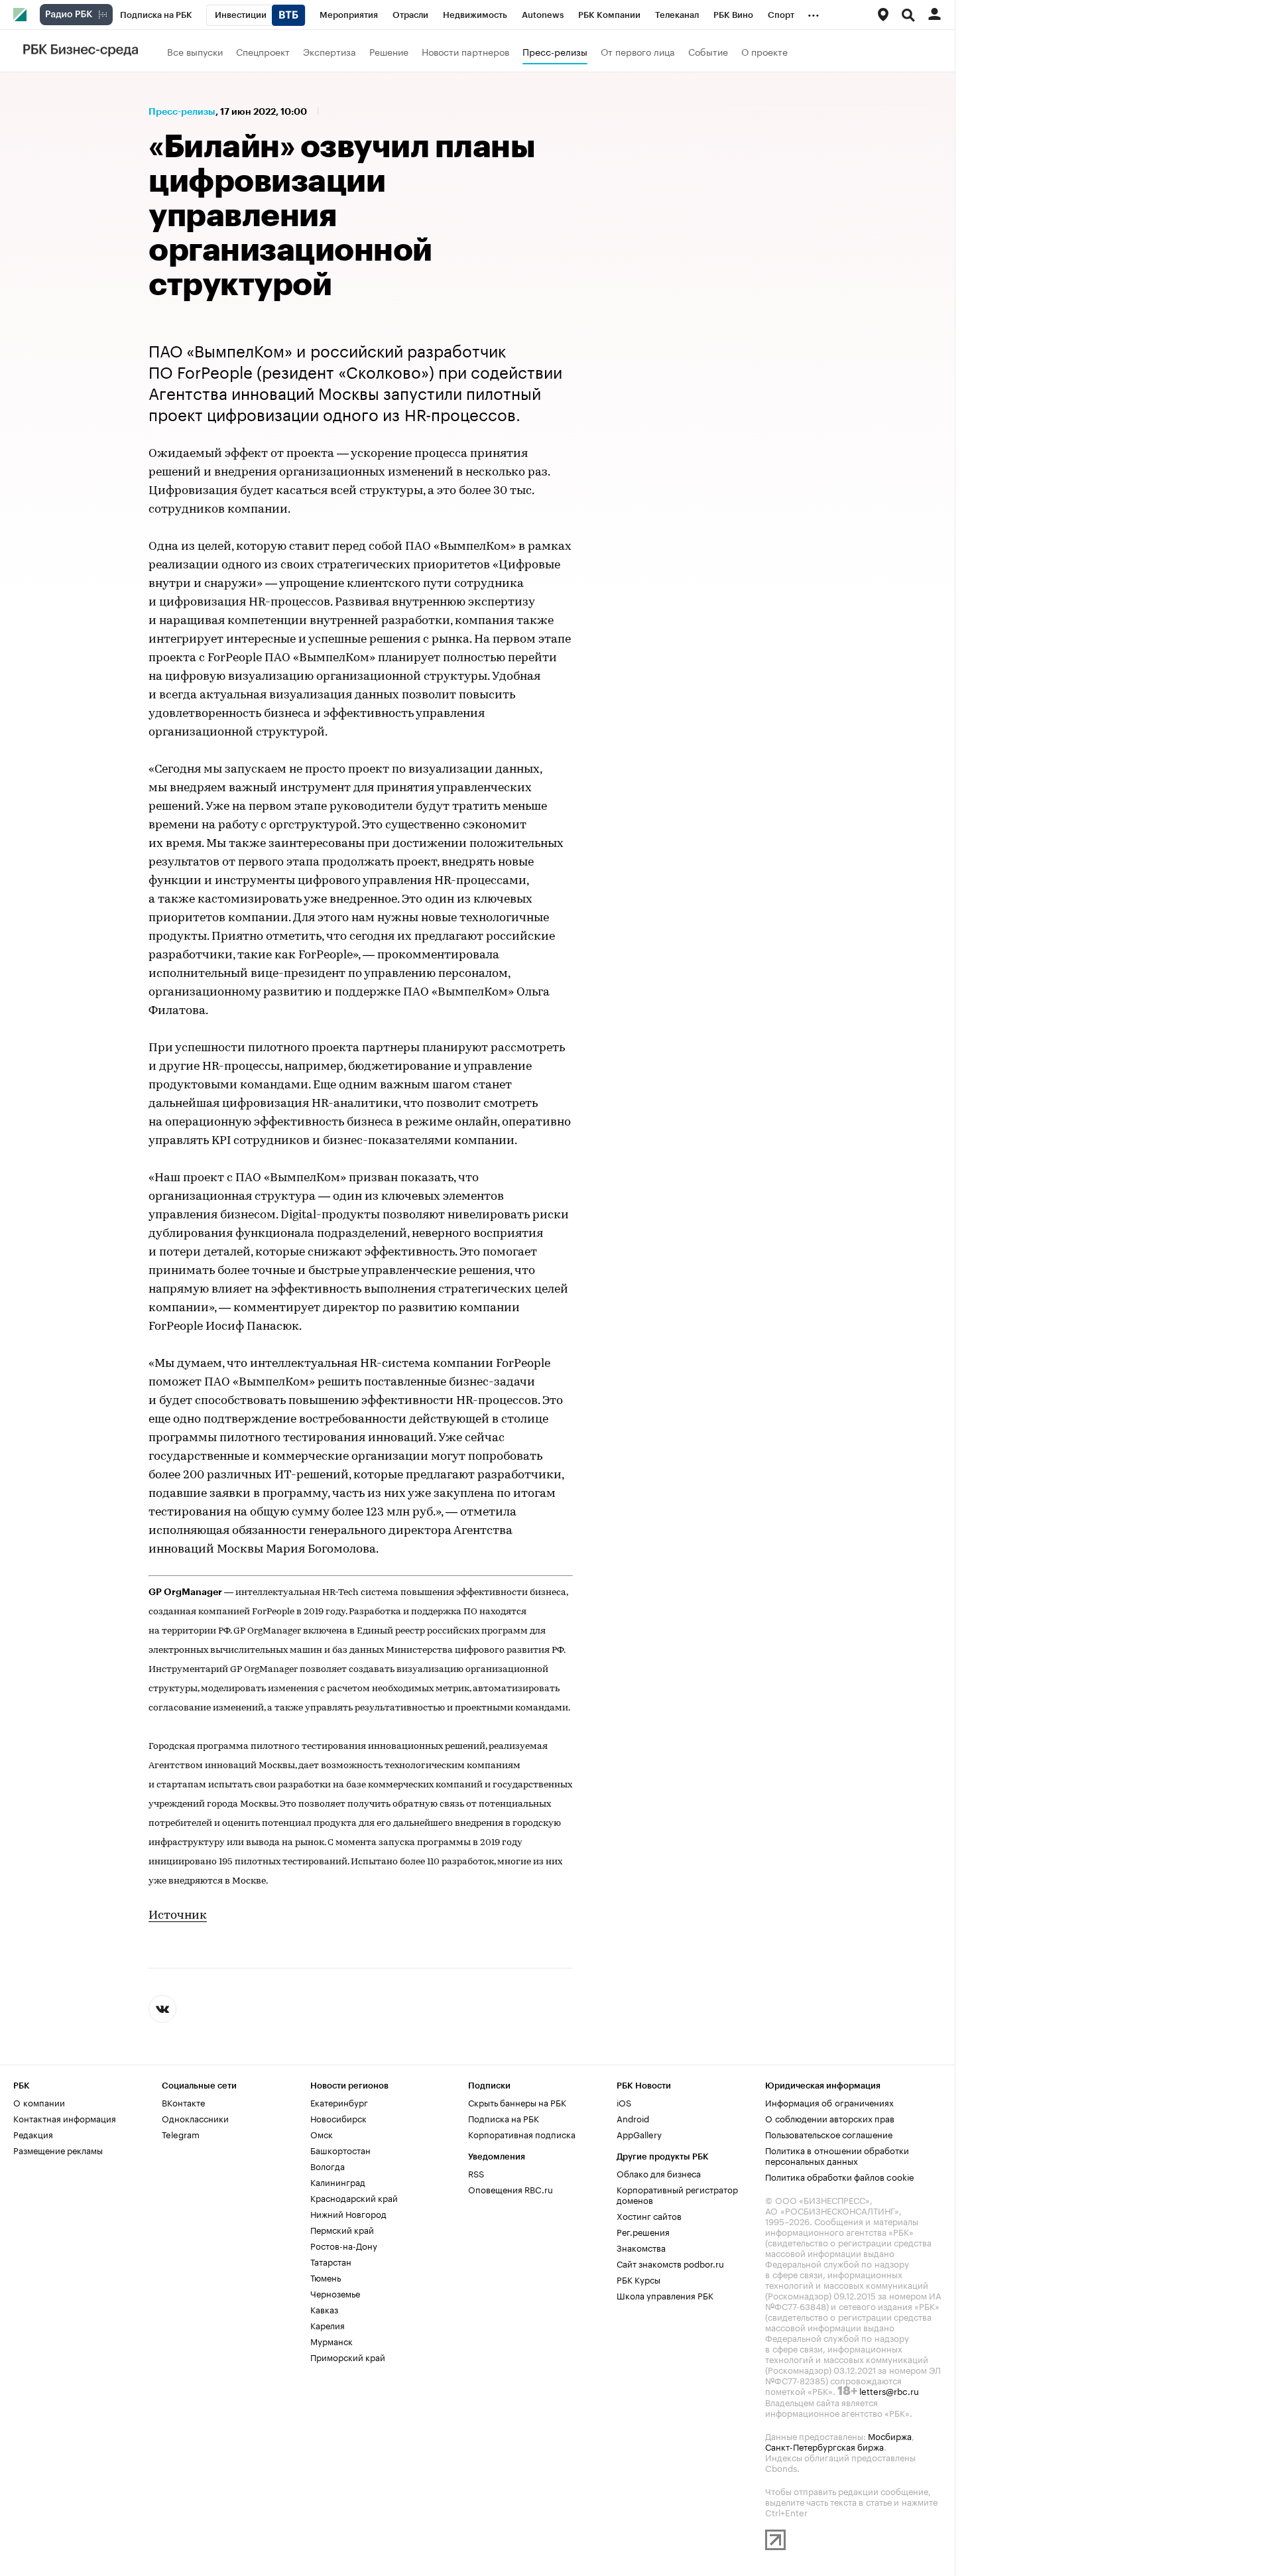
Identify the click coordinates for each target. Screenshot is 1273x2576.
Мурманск (332, 2341)
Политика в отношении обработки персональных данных (837, 2155)
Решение (389, 51)
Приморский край (348, 2356)
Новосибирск (338, 2118)
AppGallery (639, 2134)
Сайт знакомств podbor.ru (670, 2263)
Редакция (33, 2134)
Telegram (181, 2134)
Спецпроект (263, 51)
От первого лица (638, 51)
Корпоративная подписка (522, 2134)
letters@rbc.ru (889, 2390)
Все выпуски (195, 51)
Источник (178, 1916)
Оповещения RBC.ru (511, 2189)
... (814, 13)
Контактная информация (65, 2118)
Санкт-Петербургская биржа (824, 2446)
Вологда (328, 2165)
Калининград (338, 2181)
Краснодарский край (354, 2197)
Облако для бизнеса (659, 2173)
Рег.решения (643, 2231)
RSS (476, 2173)
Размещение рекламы (58, 2150)
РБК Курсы (638, 2279)
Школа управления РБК (665, 2295)
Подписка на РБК (504, 2118)
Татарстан (331, 2261)
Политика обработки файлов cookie (840, 2176)
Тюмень (326, 2277)
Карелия (328, 2325)
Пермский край (342, 2229)
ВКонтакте (183, 2102)
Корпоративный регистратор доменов (677, 2194)
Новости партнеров (465, 51)
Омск (322, 2134)
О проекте (764, 51)
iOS (624, 2102)
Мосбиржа (890, 2435)
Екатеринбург (339, 2102)
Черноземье (335, 2293)
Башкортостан (340, 2150)
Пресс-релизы (555, 51)
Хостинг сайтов (649, 2215)
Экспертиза (330, 51)
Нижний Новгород (348, 2213)
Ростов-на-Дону (344, 2245)
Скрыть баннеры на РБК (517, 2102)
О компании (39, 2102)
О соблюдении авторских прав (830, 2118)
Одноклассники (195, 2118)
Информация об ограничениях (829, 2102)
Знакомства (641, 2247)
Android (633, 2118)
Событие (708, 51)
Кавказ (324, 2309)
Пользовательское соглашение (829, 2134)
